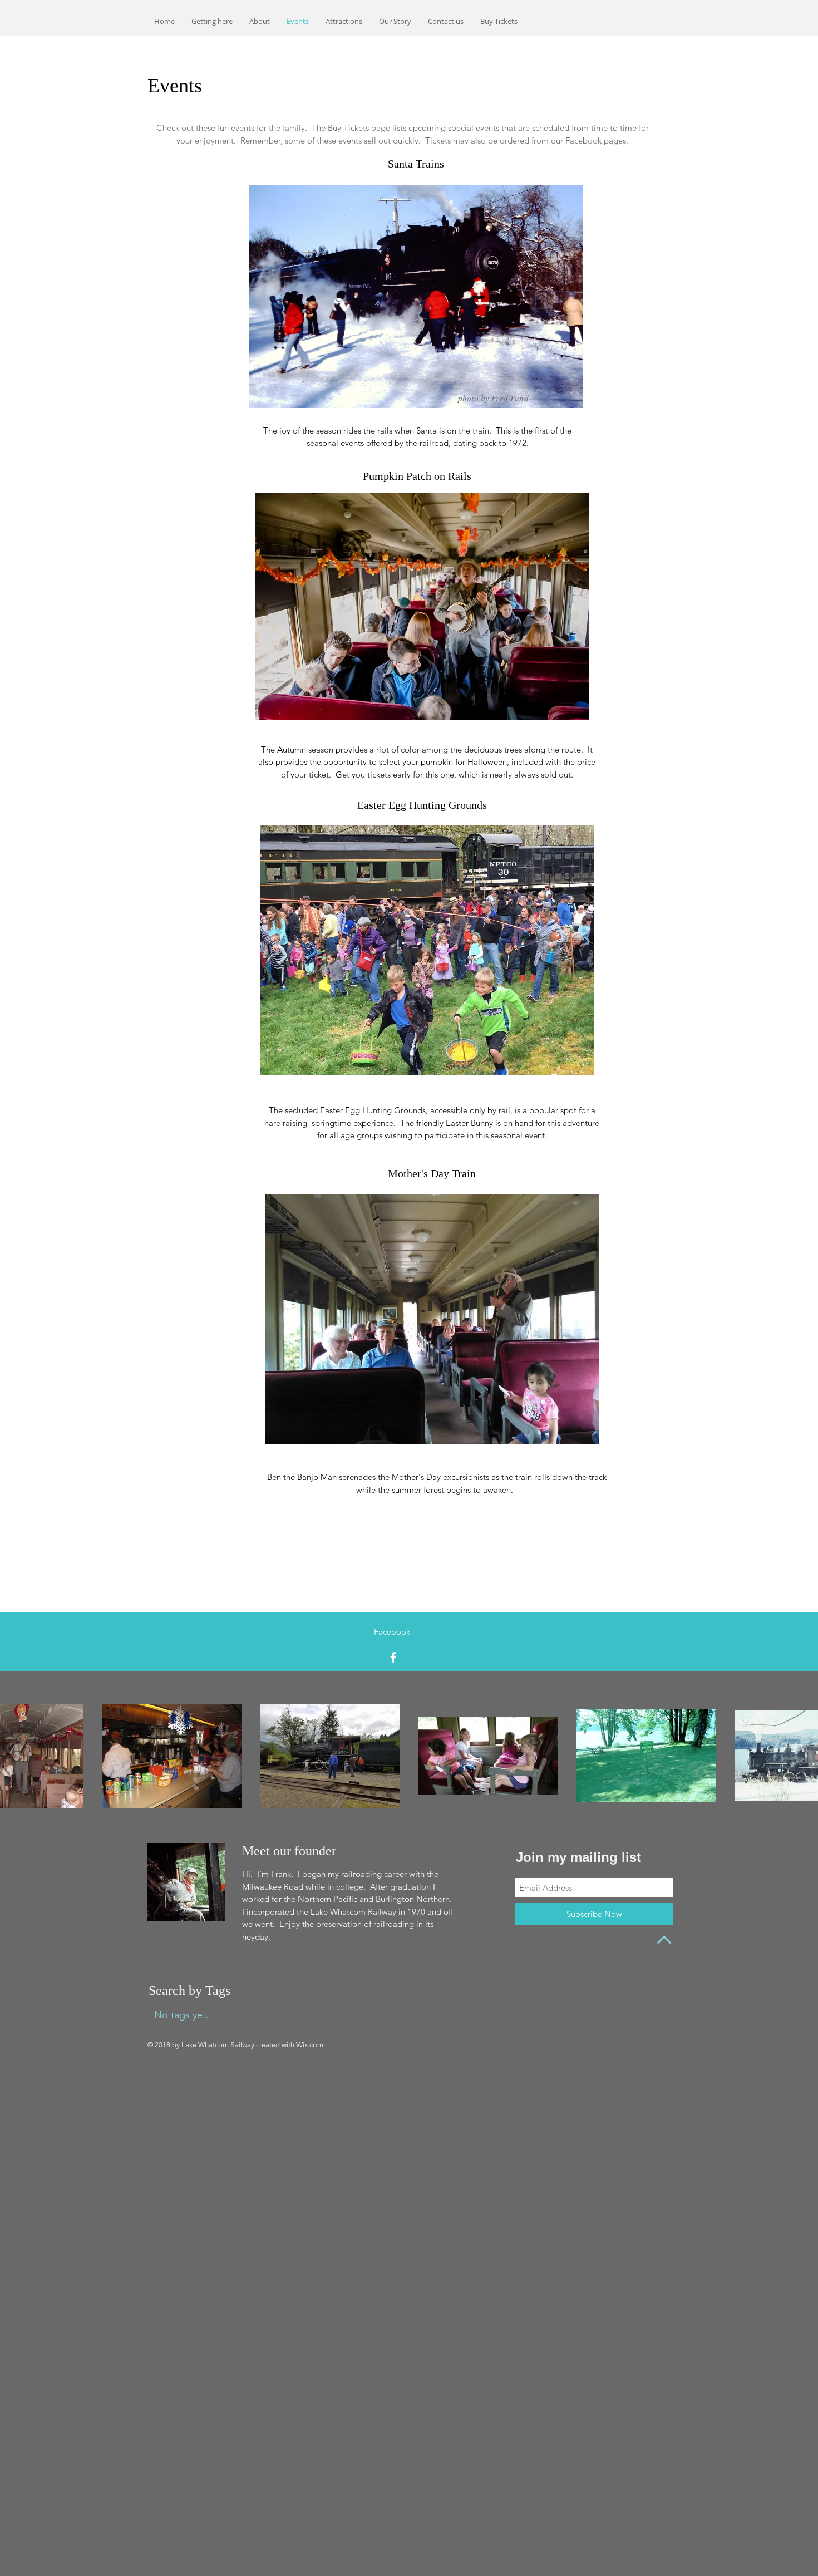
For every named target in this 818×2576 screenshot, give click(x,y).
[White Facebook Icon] (393, 1657)
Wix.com (310, 2045)
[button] (395, 21)
